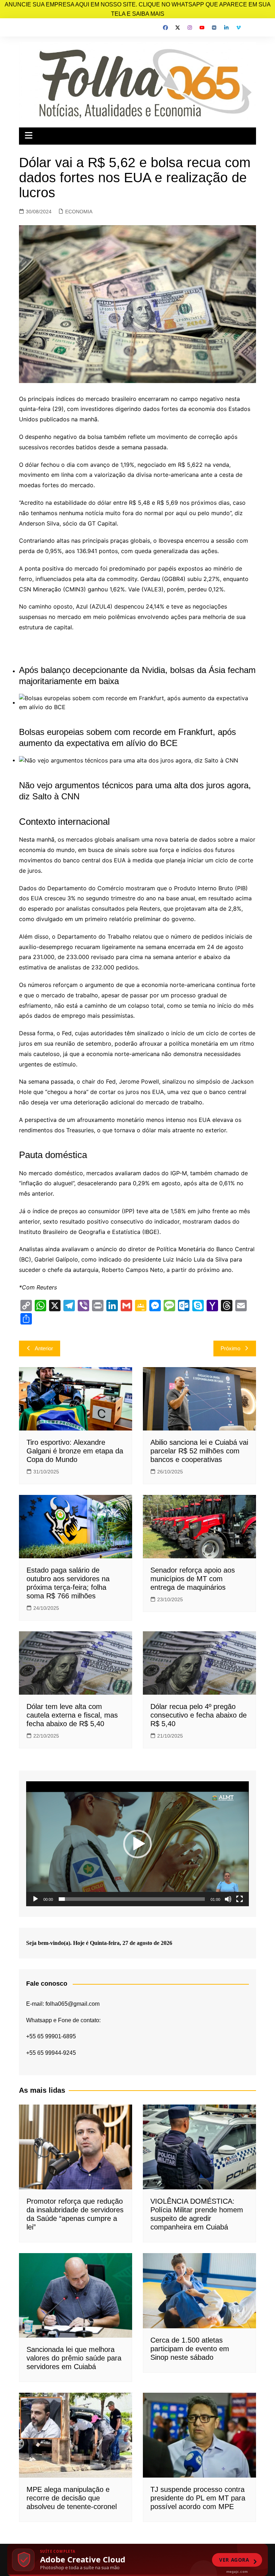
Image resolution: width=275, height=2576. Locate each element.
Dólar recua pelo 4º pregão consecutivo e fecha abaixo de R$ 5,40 (199, 1715)
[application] (137, 1844)
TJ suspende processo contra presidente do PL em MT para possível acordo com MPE (198, 2498)
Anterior (44, 1348)
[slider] (132, 1899)
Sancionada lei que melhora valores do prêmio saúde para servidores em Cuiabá (74, 2358)
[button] (137, 1844)
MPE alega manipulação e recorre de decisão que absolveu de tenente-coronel (72, 2498)
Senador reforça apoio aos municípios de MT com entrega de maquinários (193, 1579)
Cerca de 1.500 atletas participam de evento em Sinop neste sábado (190, 2349)
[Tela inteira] (240, 1899)
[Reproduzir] (35, 1899)
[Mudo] (228, 1899)
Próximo (230, 1348)
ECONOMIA (79, 212)
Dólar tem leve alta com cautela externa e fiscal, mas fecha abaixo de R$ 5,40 (72, 1715)
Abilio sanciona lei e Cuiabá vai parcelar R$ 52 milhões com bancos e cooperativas (199, 1451)
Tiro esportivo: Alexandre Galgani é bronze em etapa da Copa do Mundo (75, 1451)
